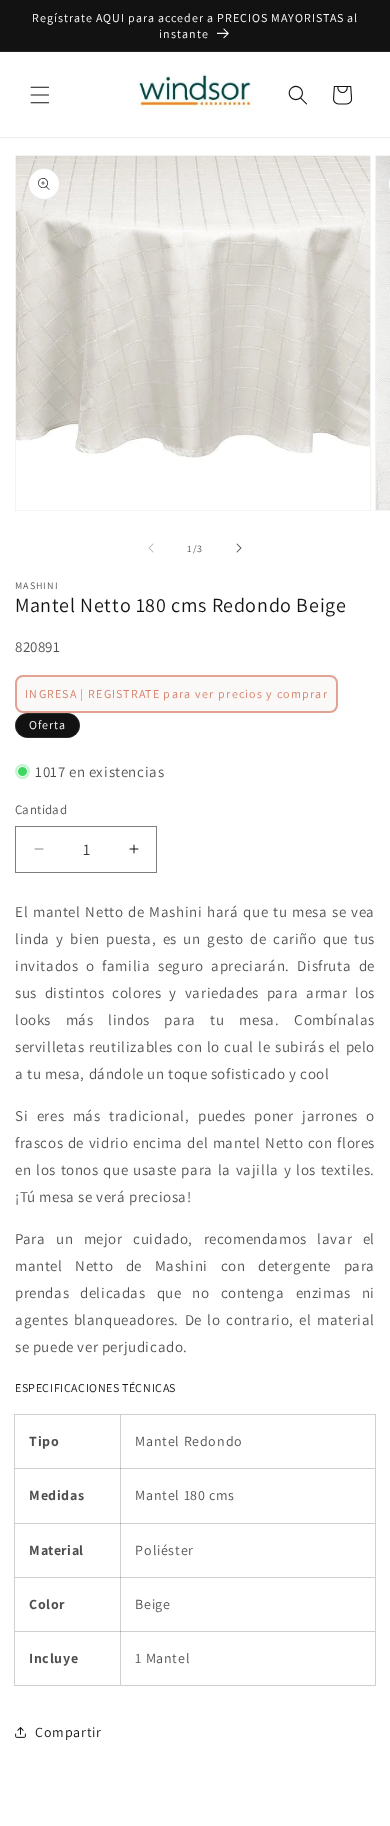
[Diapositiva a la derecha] (239, 548)
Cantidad (41, 809)
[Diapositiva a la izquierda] (151, 548)
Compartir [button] (68, 1732)
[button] (40, 95)
